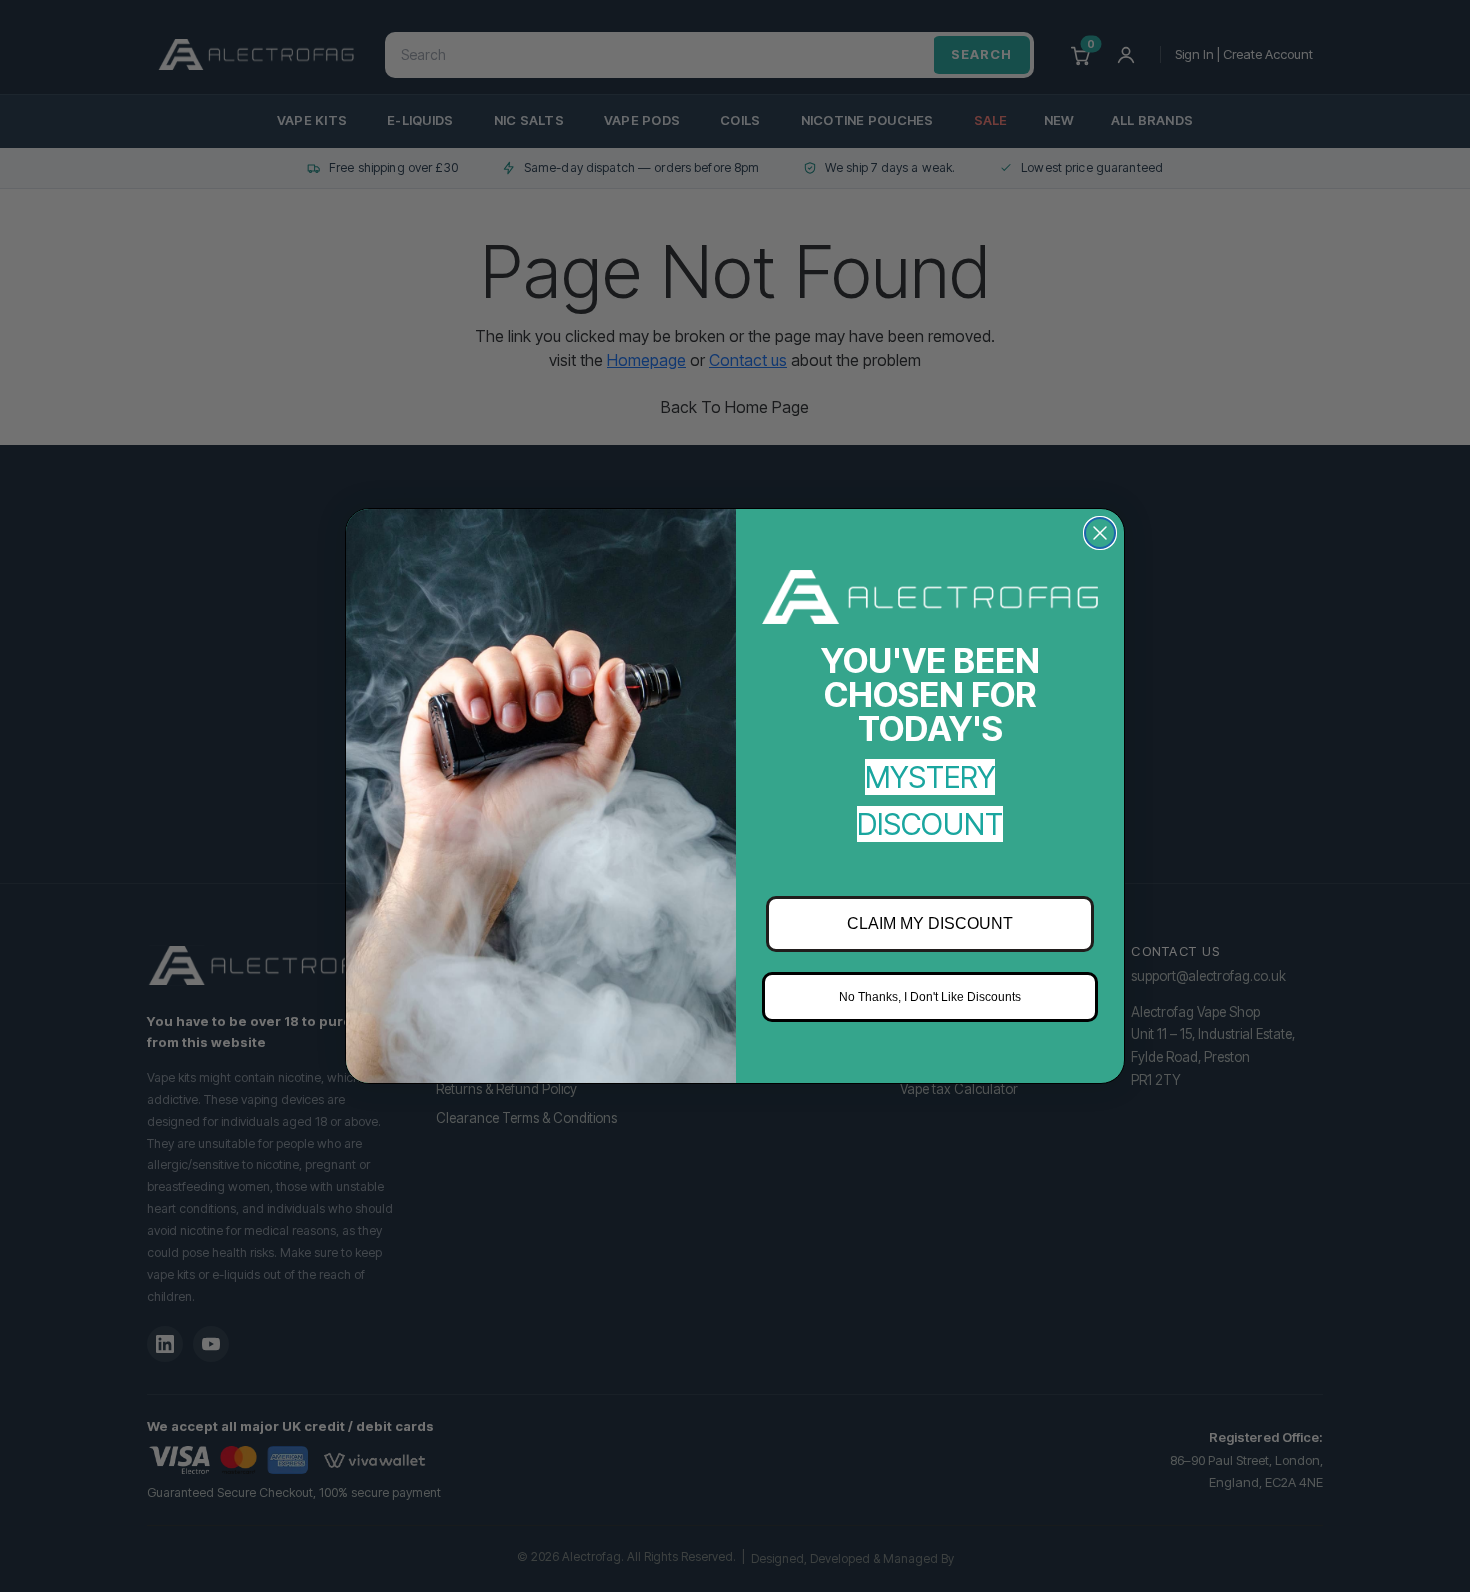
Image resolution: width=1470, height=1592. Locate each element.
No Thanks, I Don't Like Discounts (930, 997)
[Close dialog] (1100, 533)
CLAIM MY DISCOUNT (930, 923)
